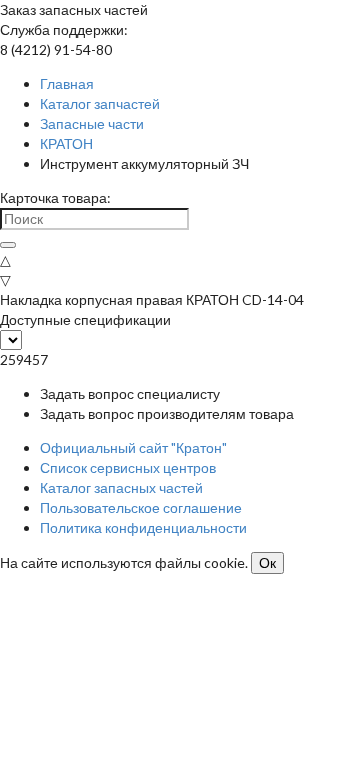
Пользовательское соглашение (141, 507)
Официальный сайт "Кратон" (133, 447)
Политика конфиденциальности (143, 527)
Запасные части (92, 123)
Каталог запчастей (100, 103)
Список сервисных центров (128, 467)
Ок (267, 563)
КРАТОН (66, 143)
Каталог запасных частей (121, 487)
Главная (67, 83)
